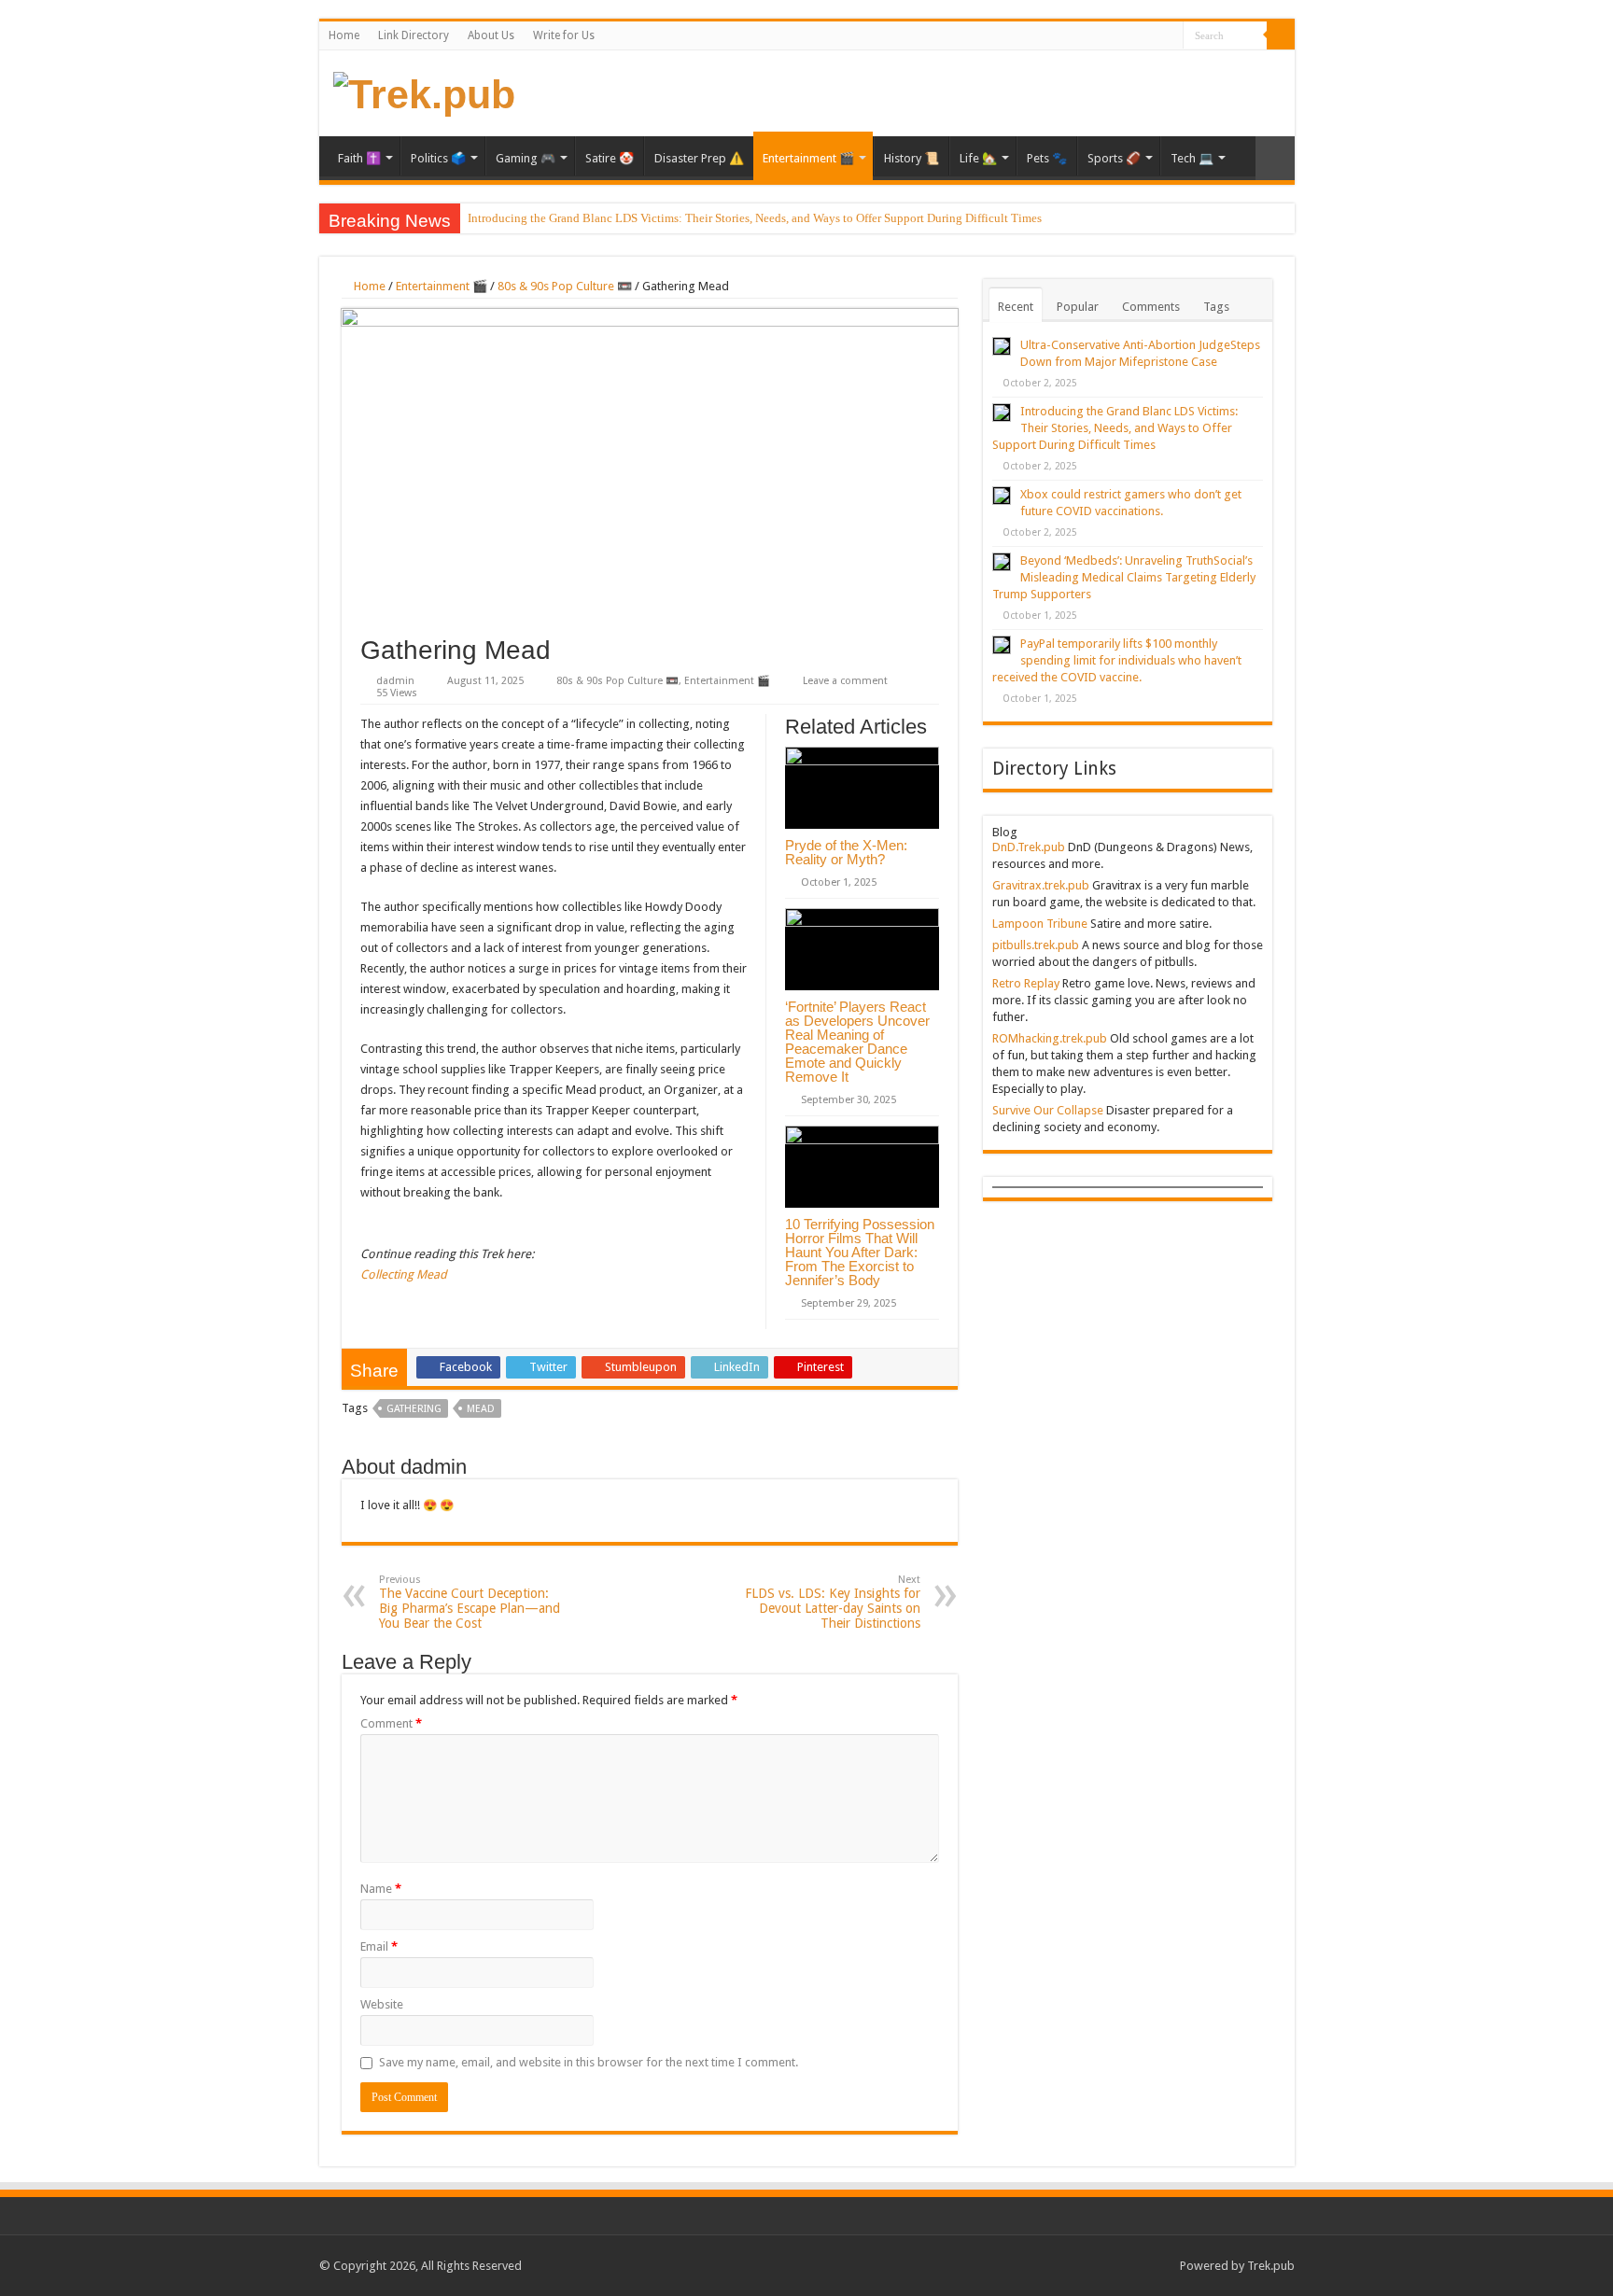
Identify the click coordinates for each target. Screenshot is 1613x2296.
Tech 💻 (1192, 158)
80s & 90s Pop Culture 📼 (565, 286)
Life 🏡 (978, 158)
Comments (1151, 307)
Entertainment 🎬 (808, 158)
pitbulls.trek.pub (1036, 945)
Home (344, 35)
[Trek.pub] (424, 91)
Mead (481, 1409)
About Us (491, 35)
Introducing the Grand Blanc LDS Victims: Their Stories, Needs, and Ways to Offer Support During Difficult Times (755, 218)
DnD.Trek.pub (1029, 847)
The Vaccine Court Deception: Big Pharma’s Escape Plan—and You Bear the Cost (470, 1602)
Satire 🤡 (610, 158)
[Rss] (1169, 36)
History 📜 (912, 158)
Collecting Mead (404, 1274)
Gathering (414, 1409)
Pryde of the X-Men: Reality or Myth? (846, 852)
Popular (1078, 307)
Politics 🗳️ (438, 158)
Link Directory (414, 35)
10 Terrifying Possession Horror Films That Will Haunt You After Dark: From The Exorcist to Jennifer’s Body (860, 1252)
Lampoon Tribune (1040, 924)
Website (382, 2004)
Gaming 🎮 (526, 158)
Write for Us (564, 35)
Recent (1016, 307)
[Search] (1281, 35)
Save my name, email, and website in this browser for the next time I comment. (589, 2062)
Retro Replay (1026, 983)
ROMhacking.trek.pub (1050, 1038)
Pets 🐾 (1047, 158)
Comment (391, 1723)
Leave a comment (845, 681)
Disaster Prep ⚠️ (699, 158)
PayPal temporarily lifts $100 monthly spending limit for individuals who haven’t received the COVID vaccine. (1117, 660)
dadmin (395, 681)
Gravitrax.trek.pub (1041, 885)
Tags (1216, 307)
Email (379, 1946)
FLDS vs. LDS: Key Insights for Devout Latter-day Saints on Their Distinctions (833, 1602)
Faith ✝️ (359, 158)
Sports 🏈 (1114, 158)
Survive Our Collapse (1048, 1110)
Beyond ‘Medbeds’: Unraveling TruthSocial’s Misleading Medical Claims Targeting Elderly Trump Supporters (1124, 577)
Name (381, 1889)
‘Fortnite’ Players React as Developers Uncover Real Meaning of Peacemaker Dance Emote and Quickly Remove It (857, 1042)
